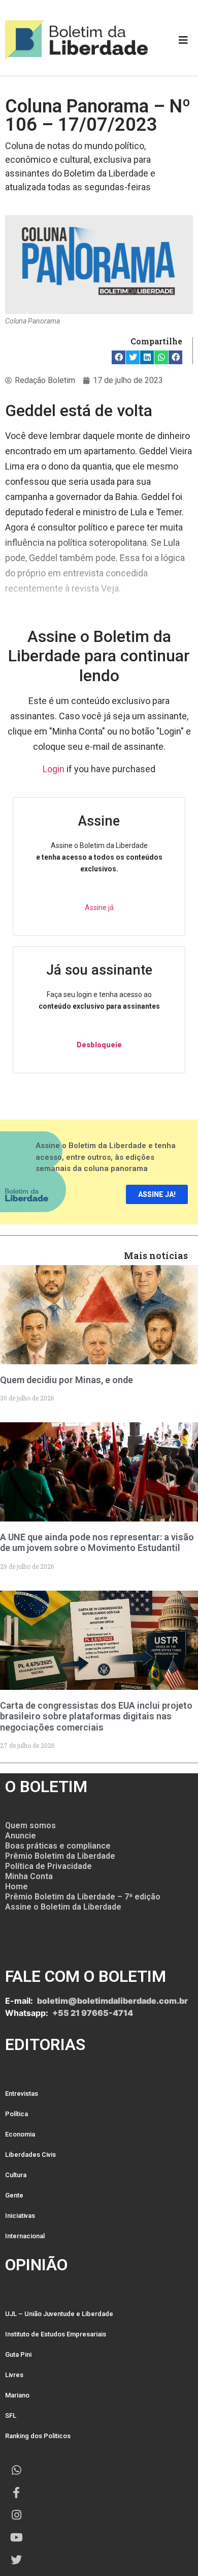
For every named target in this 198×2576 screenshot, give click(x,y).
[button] (119, 357)
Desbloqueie (99, 1045)
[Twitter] (16, 2560)
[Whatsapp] (16, 2470)
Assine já (99, 908)
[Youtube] (16, 2537)
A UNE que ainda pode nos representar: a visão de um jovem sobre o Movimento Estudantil (97, 1543)
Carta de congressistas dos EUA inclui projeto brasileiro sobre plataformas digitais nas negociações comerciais (96, 1716)
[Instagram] (16, 2515)
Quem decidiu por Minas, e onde (67, 1380)
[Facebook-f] (16, 2493)
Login (54, 769)
